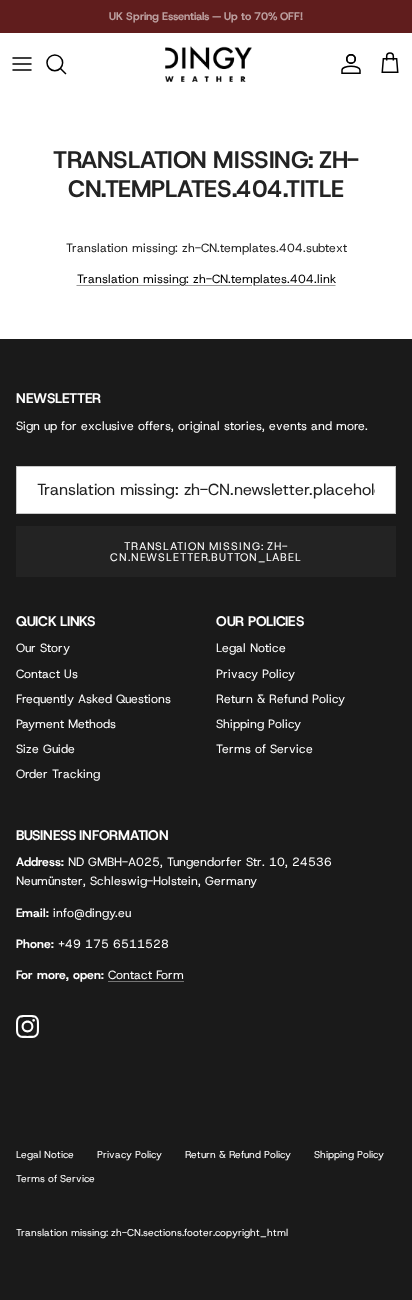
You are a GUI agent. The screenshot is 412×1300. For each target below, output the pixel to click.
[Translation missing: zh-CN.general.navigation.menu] (22, 64)
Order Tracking (58, 774)
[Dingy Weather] (206, 64)
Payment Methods (66, 724)
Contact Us (47, 674)
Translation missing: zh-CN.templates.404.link (206, 279)
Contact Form (146, 975)
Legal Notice (251, 648)
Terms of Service (264, 749)
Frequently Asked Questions (93, 699)
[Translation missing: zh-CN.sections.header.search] (66, 64)
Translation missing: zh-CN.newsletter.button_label (206, 551)
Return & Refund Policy (280, 699)
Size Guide (45, 749)
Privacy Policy (255, 674)
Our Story (43, 648)
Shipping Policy (258, 724)
